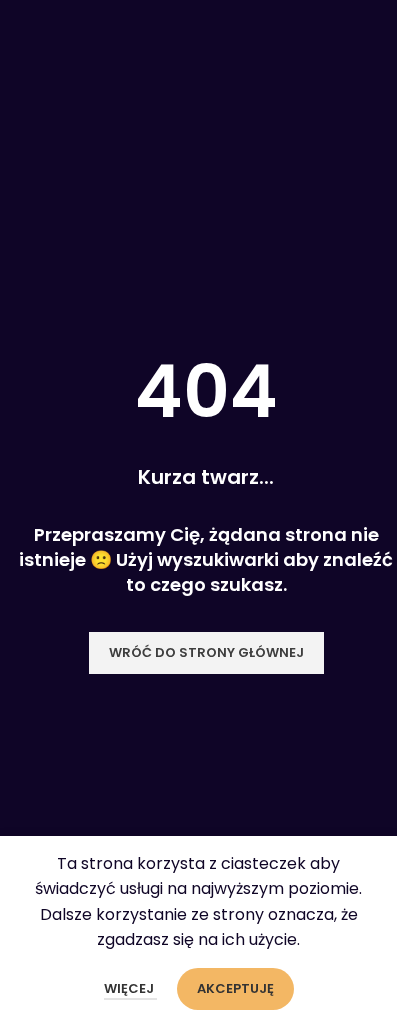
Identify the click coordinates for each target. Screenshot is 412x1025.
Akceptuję (235, 988)
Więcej (130, 988)
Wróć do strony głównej (206, 652)
